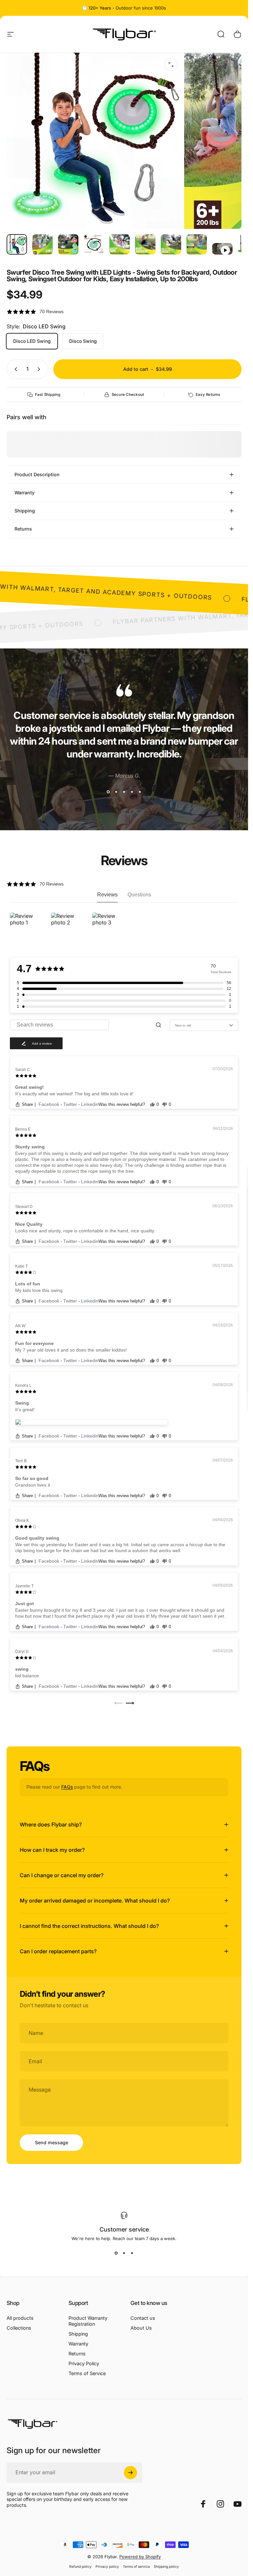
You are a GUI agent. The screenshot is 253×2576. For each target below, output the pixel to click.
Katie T (21, 1266)
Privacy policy (107, 2567)
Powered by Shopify (140, 2557)
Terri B (21, 1461)
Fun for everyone (34, 1343)
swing (22, 1669)
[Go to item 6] (145, 244)
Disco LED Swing (32, 341)
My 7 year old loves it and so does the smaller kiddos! (71, 1350)
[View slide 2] (116, 792)
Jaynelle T (24, 1586)
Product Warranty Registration (88, 2321)
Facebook (50, 1104)
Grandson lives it (33, 1485)
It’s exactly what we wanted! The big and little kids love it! (74, 1094)
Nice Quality (29, 1224)
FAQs (67, 1787)
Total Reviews (221, 972)
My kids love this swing (39, 1290)
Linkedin (90, 1104)
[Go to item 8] (197, 244)
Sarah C (23, 1070)
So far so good (32, 1478)
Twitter (71, 1104)
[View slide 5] (140, 792)
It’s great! (25, 1410)
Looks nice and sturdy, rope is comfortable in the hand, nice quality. (85, 1231)
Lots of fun (28, 1284)
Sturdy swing (30, 1147)
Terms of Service (87, 2373)
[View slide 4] (132, 792)
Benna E (23, 1129)
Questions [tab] (139, 895)
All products (20, 2318)
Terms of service (136, 2567)
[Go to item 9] (222, 249)
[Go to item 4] (94, 244)
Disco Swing (83, 341)
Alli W (20, 1326)
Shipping (78, 2334)
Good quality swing (37, 1538)
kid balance (27, 1676)
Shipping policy (166, 2567)
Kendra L (23, 1385)
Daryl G (22, 1652)
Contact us (143, 2318)
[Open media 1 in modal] (171, 65)
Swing (22, 1403)
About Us (141, 2328)
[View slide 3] (124, 792)
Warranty (78, 2344)
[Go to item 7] (171, 244)
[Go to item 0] (17, 244)
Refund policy (80, 2567)
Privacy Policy (84, 2363)
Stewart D (24, 1207)
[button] (124, 312)
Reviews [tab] (107, 895)
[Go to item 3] (68, 244)
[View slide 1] (108, 792)
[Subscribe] (130, 2473)
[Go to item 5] (120, 244)
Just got (25, 1603)
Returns (77, 2354)
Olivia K (22, 1521)
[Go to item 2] (42, 244)
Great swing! (29, 1087)
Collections (19, 2328)
